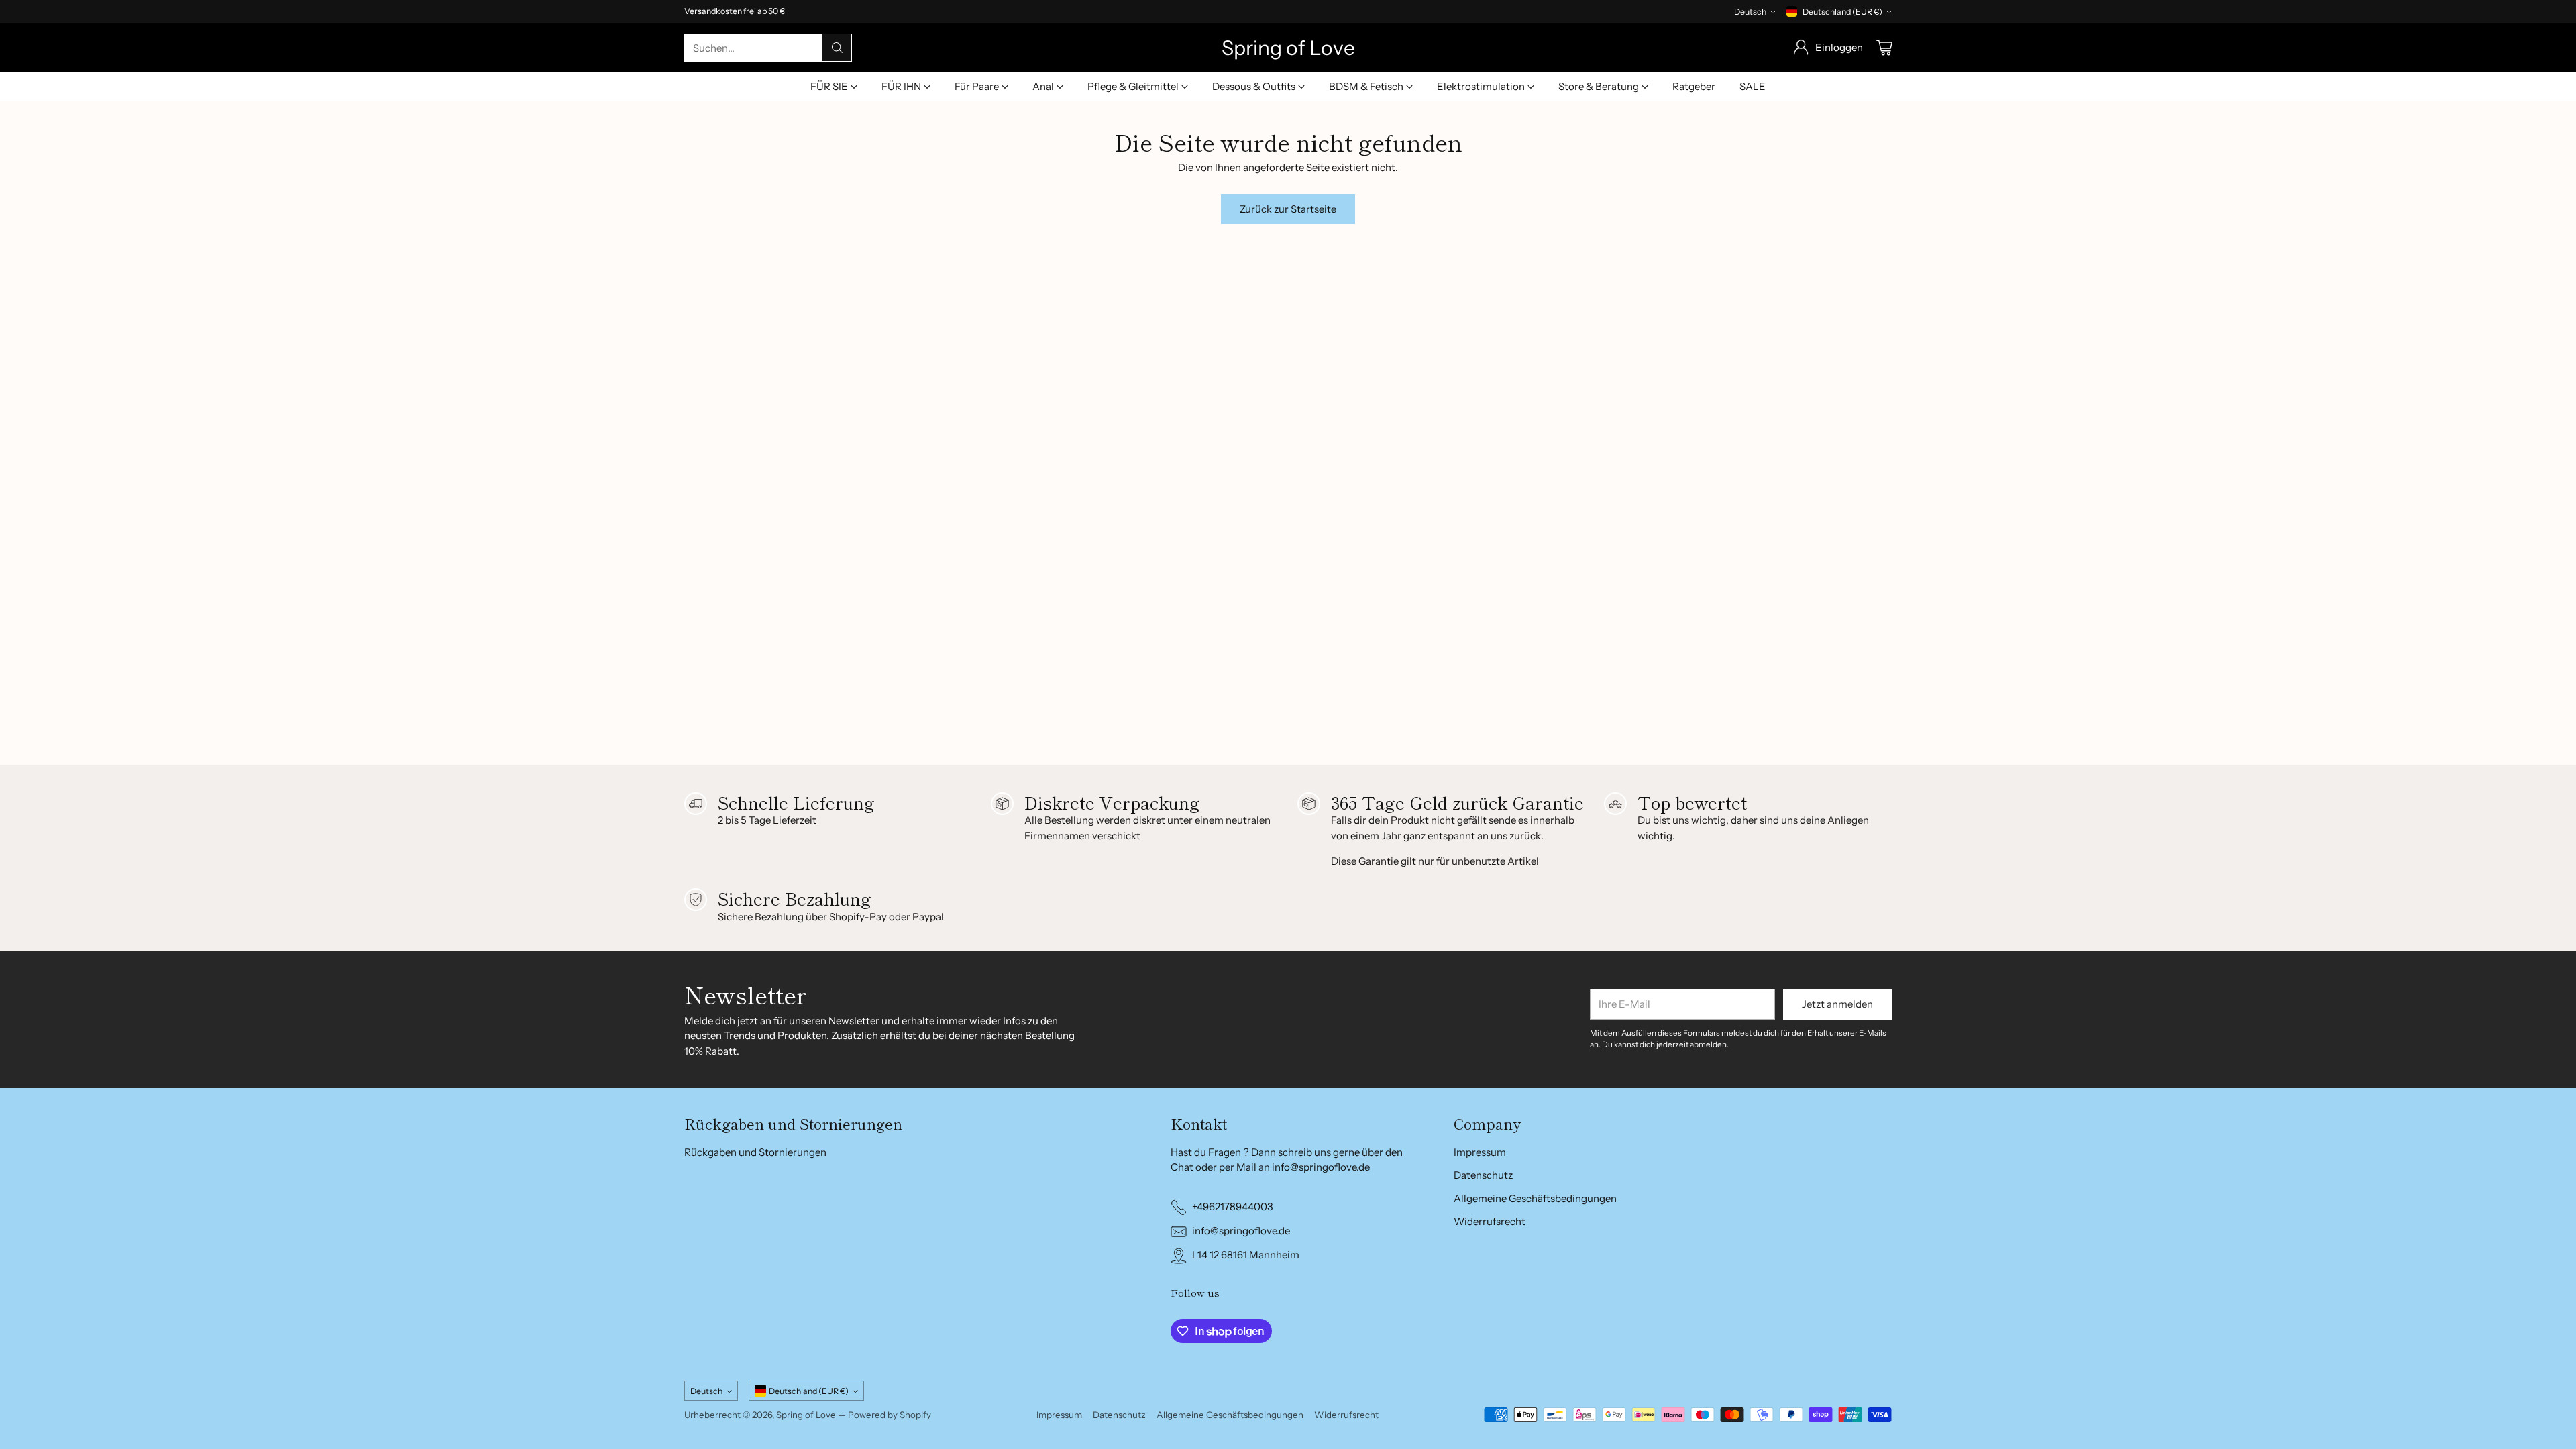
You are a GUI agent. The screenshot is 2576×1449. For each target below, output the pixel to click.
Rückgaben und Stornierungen (755, 1152)
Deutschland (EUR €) (1842, 12)
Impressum (1480, 1152)
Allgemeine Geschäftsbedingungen (1535, 1198)
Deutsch (1750, 12)
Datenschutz (1483, 1175)
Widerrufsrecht (1490, 1221)
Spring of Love (806, 1415)
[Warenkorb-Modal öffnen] (1884, 48)
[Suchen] (837, 48)
